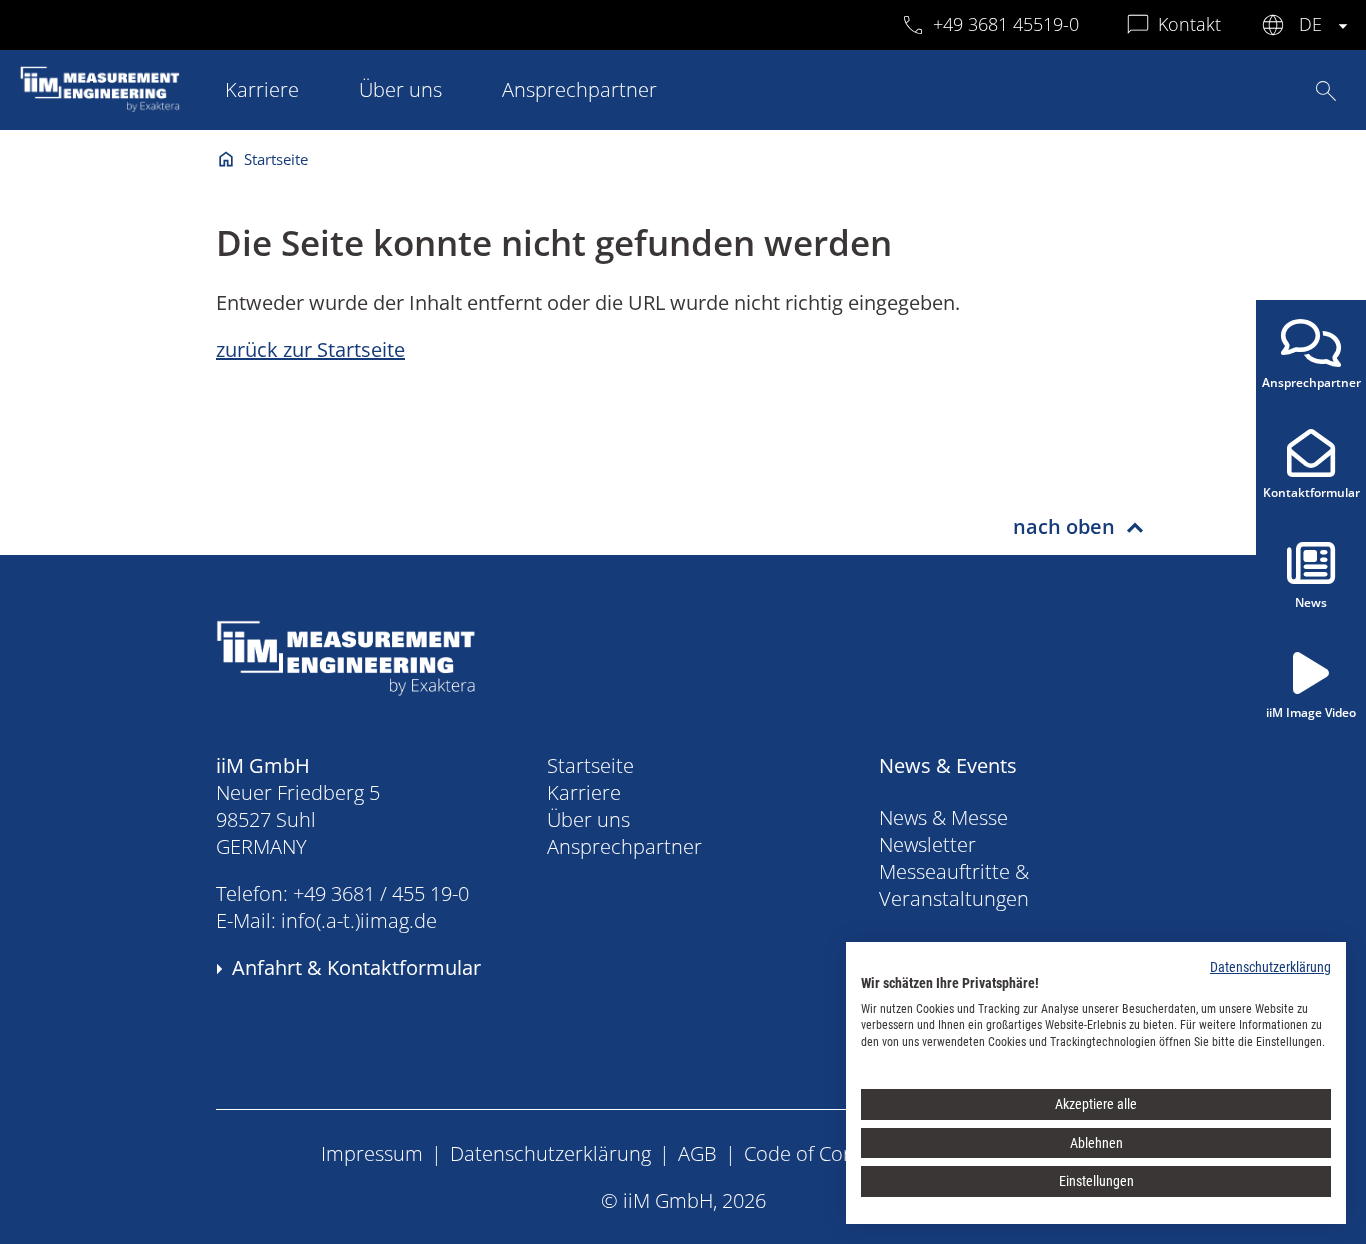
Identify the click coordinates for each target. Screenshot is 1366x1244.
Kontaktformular (1311, 492)
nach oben (1064, 526)
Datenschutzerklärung (550, 1153)
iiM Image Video (1311, 712)
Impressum (372, 1153)
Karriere (262, 89)
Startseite (276, 159)
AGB (697, 1153)
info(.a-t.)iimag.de (359, 920)
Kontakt (1189, 24)
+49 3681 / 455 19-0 (381, 893)
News (1311, 602)
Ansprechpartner (579, 89)
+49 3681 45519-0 (1006, 24)
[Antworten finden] (1326, 90)
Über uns (400, 89)
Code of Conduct (820, 1153)
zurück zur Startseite (310, 349)
